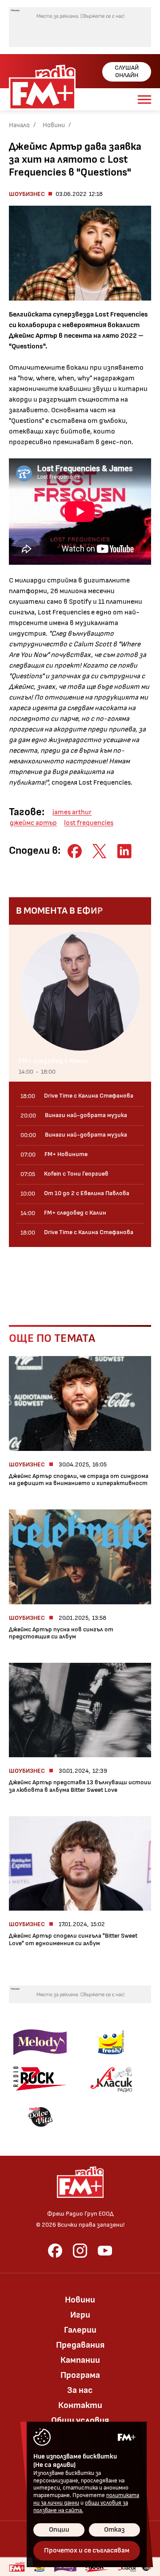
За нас (80, 2390)
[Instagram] (80, 2251)
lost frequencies (89, 823)
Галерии (80, 2330)
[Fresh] (111, 2042)
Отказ (114, 2530)
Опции (59, 2530)
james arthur (72, 812)
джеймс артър (33, 823)
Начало (19, 125)
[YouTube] (105, 2251)
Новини (54, 125)
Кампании (80, 2360)
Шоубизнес (27, 194)
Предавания (80, 2345)
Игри (80, 2315)
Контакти (80, 2405)
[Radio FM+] (17, 2567)
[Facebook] (55, 2251)
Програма (80, 2375)
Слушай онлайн (127, 71)
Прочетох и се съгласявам (87, 2551)
